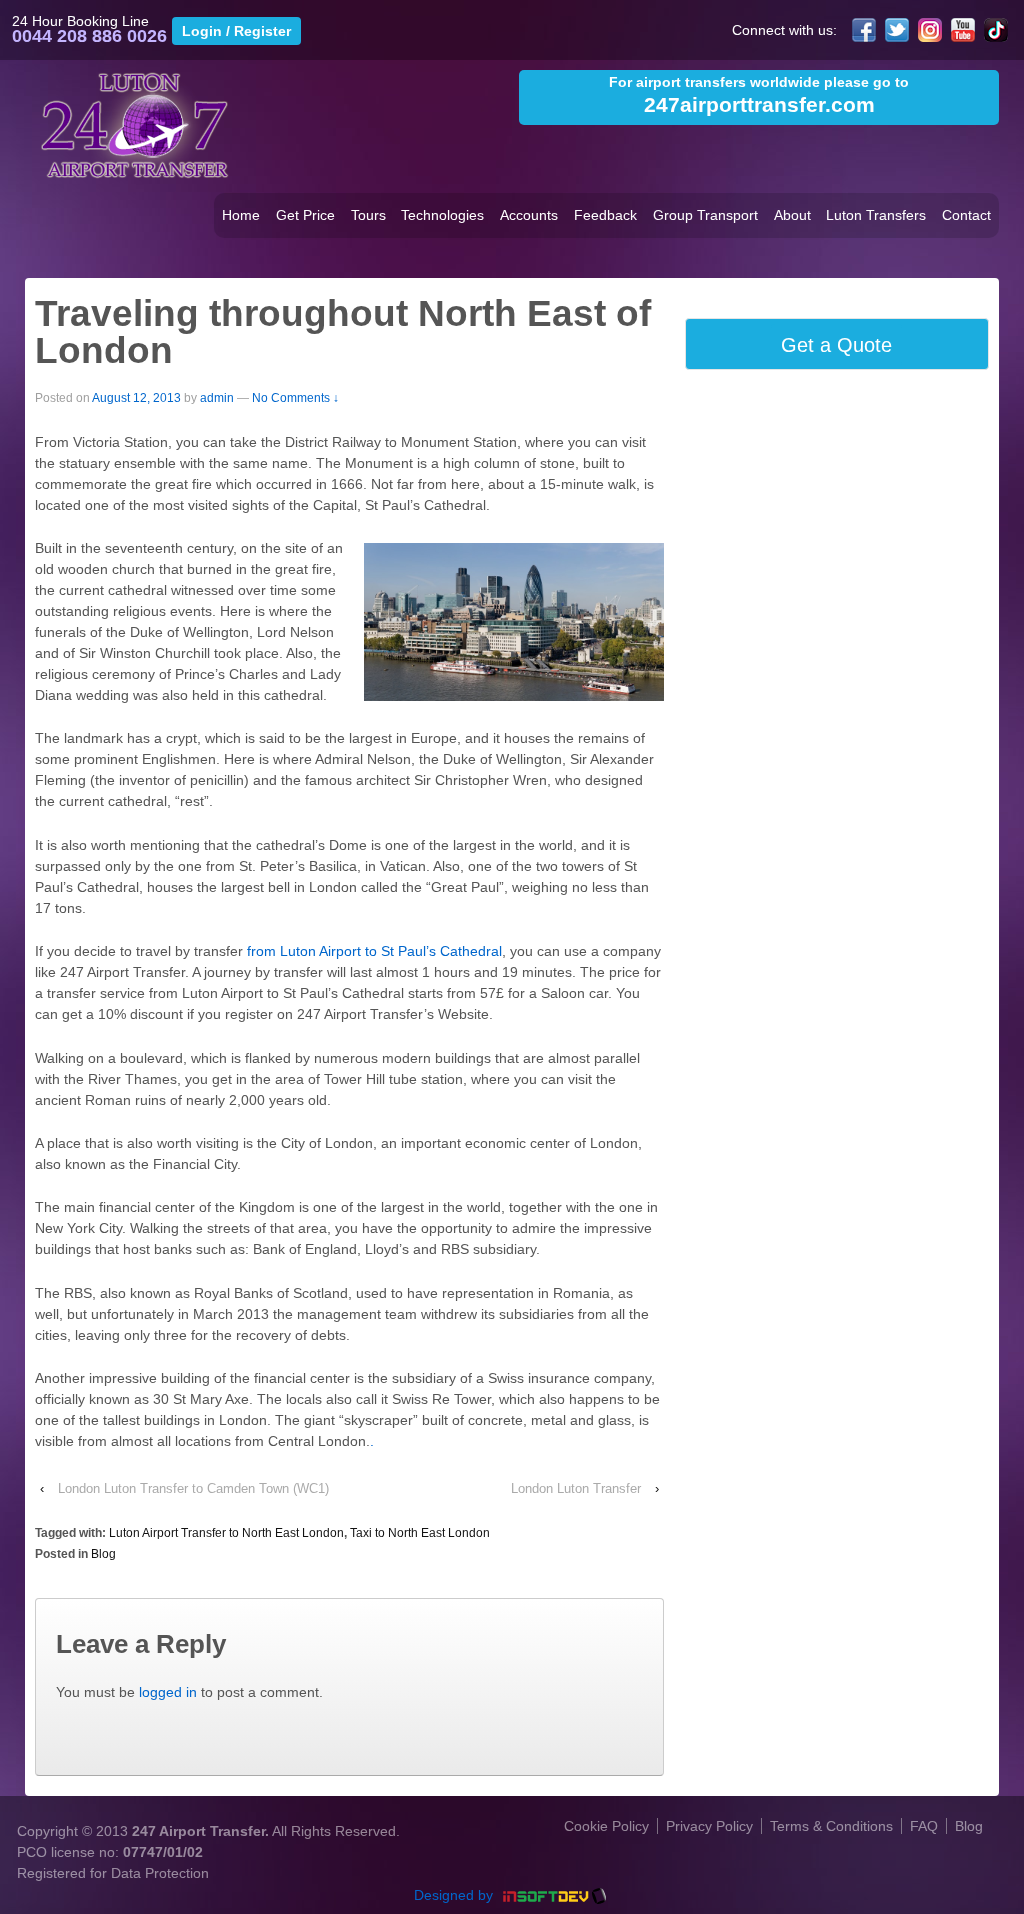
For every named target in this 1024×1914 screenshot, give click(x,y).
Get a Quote (836, 345)
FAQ (924, 1826)
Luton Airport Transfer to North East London (226, 1533)
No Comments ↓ (295, 398)
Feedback (605, 215)
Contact (966, 215)
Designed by (455, 1895)
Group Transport (705, 215)
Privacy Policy (709, 1826)
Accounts (529, 215)
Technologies (442, 215)
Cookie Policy (606, 1826)
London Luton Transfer (576, 1488)
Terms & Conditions (831, 1826)
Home (241, 215)
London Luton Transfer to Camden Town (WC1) (193, 1488)
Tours (368, 215)
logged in (168, 1692)
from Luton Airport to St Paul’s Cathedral (372, 951)
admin (217, 398)
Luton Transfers (876, 215)
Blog (103, 1554)
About (792, 215)
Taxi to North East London (420, 1533)
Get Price (305, 215)
